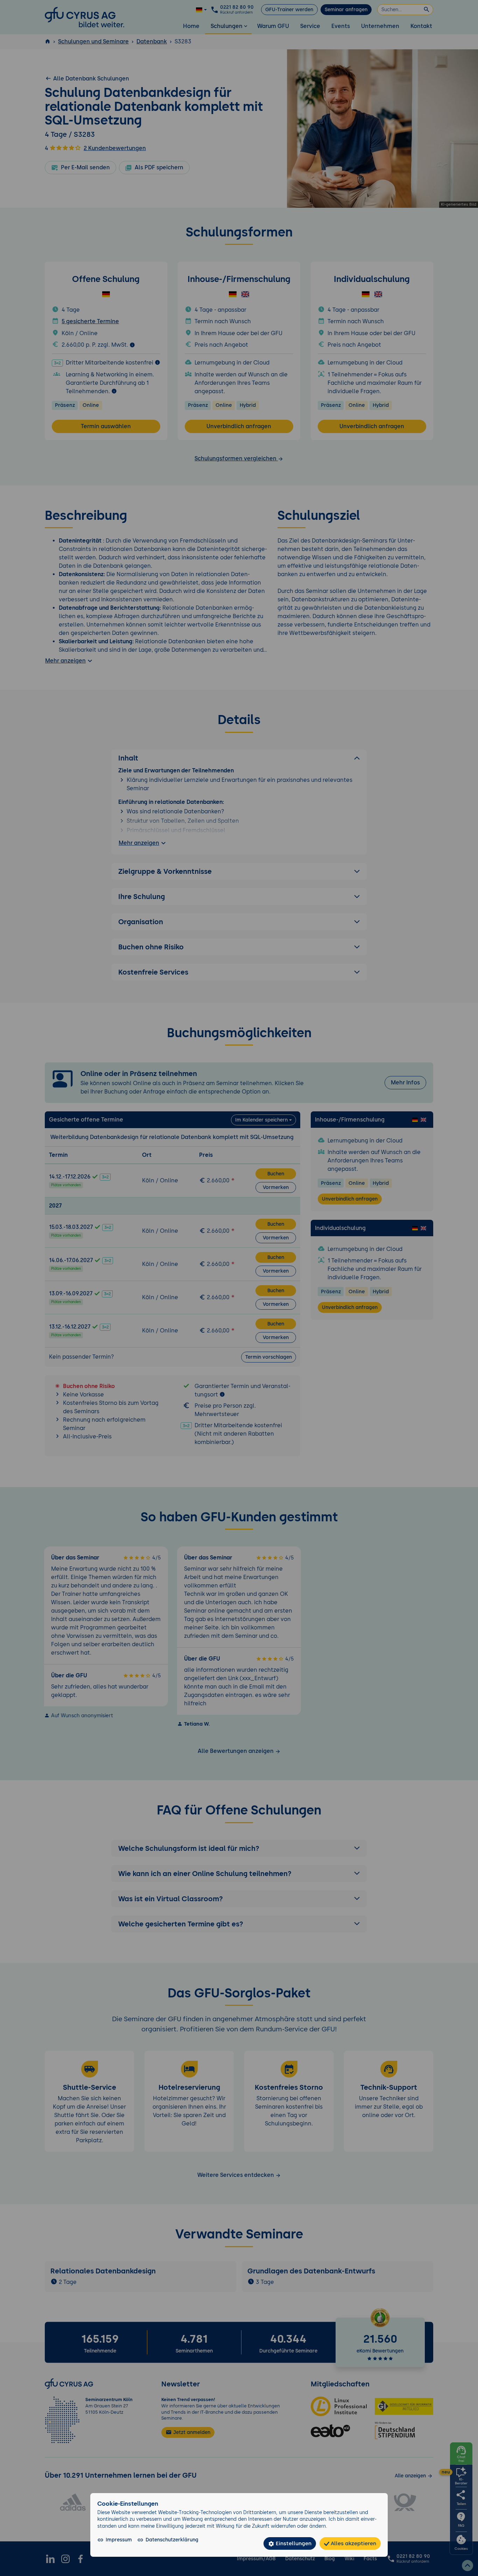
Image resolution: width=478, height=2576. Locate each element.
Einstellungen (293, 2543)
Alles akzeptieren (353, 2543)
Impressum (119, 2540)
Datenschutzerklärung (172, 2540)
